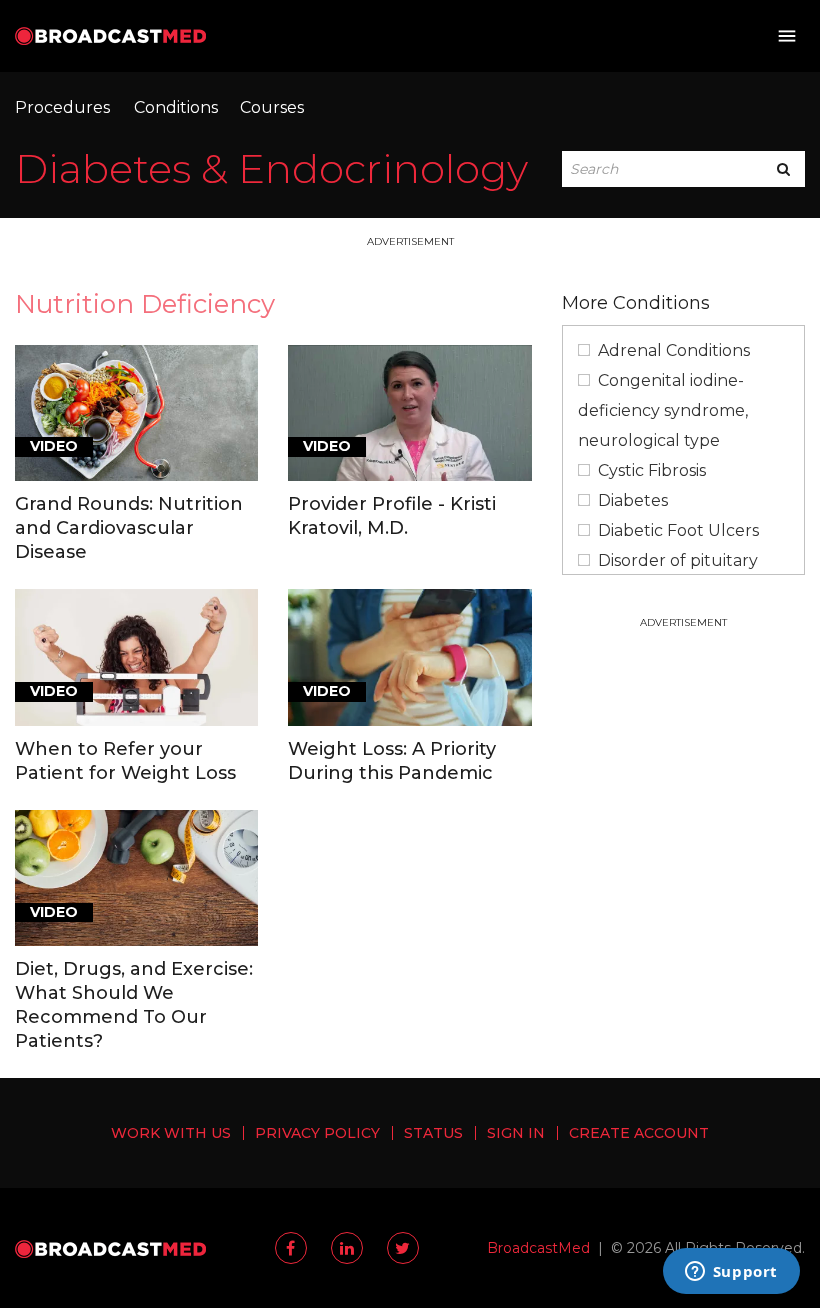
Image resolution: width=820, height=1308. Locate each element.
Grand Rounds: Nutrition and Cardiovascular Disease (129, 528)
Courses (272, 107)
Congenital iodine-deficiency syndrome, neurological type (663, 410)
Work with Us (171, 1133)
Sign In (516, 1133)
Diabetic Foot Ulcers (678, 530)
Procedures (62, 107)
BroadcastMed (538, 1248)
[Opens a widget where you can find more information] (731, 1273)
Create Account (639, 1133)
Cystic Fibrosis (652, 470)
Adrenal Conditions (674, 350)
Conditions (176, 107)
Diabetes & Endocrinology (271, 168)
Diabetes (633, 500)
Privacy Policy (317, 1133)
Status (433, 1133)
